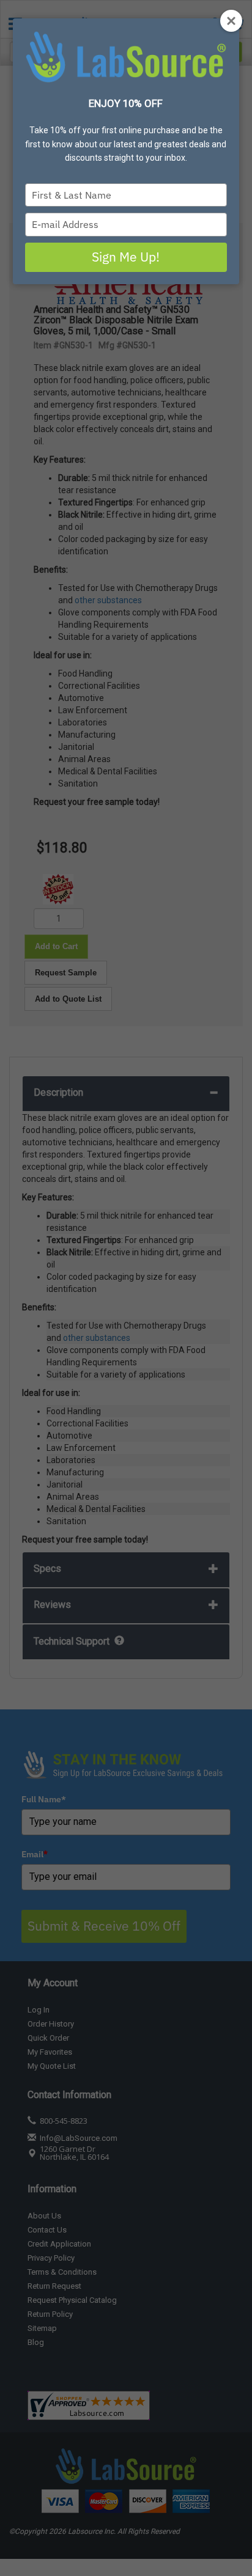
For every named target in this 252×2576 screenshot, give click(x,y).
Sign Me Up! (126, 257)
